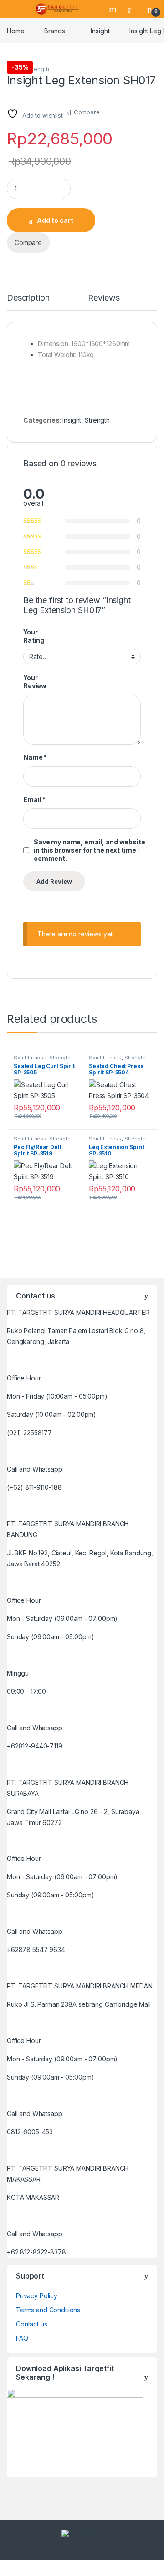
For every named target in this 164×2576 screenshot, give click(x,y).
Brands (54, 31)
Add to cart (55, 220)
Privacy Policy (37, 2296)
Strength (38, 69)
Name (35, 757)
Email (34, 800)
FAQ (22, 2338)
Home (15, 31)
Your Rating (34, 636)
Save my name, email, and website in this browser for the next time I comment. (90, 850)
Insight (100, 31)
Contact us (32, 2324)
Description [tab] (28, 298)
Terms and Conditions (48, 2310)
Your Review (35, 682)
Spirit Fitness (30, 1058)
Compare (87, 112)
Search (114, 9)
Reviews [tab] (104, 298)
